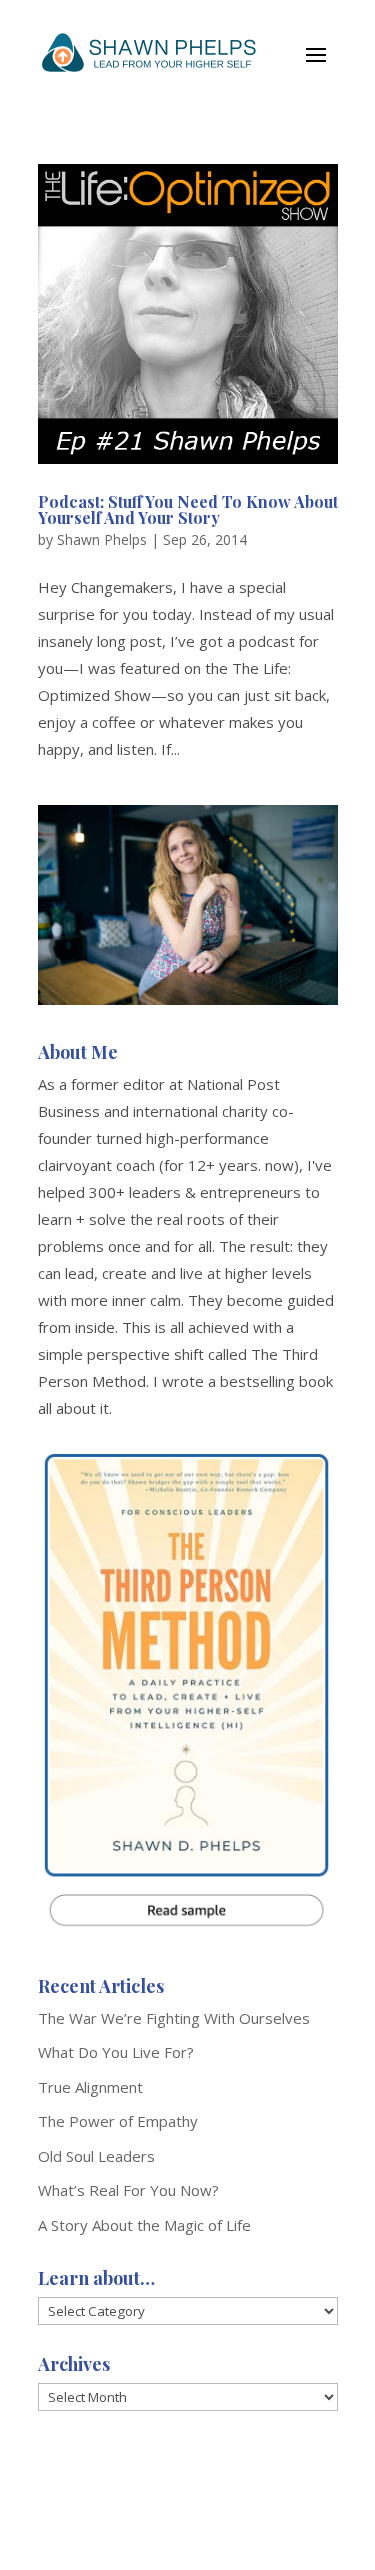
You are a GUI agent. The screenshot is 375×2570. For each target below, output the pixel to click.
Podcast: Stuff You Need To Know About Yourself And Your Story (188, 509)
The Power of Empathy (118, 2121)
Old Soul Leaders (96, 2156)
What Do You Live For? (116, 2052)
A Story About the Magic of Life (144, 2225)
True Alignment (90, 2087)
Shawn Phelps (102, 539)
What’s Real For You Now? (128, 2190)
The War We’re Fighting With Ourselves (174, 2018)
